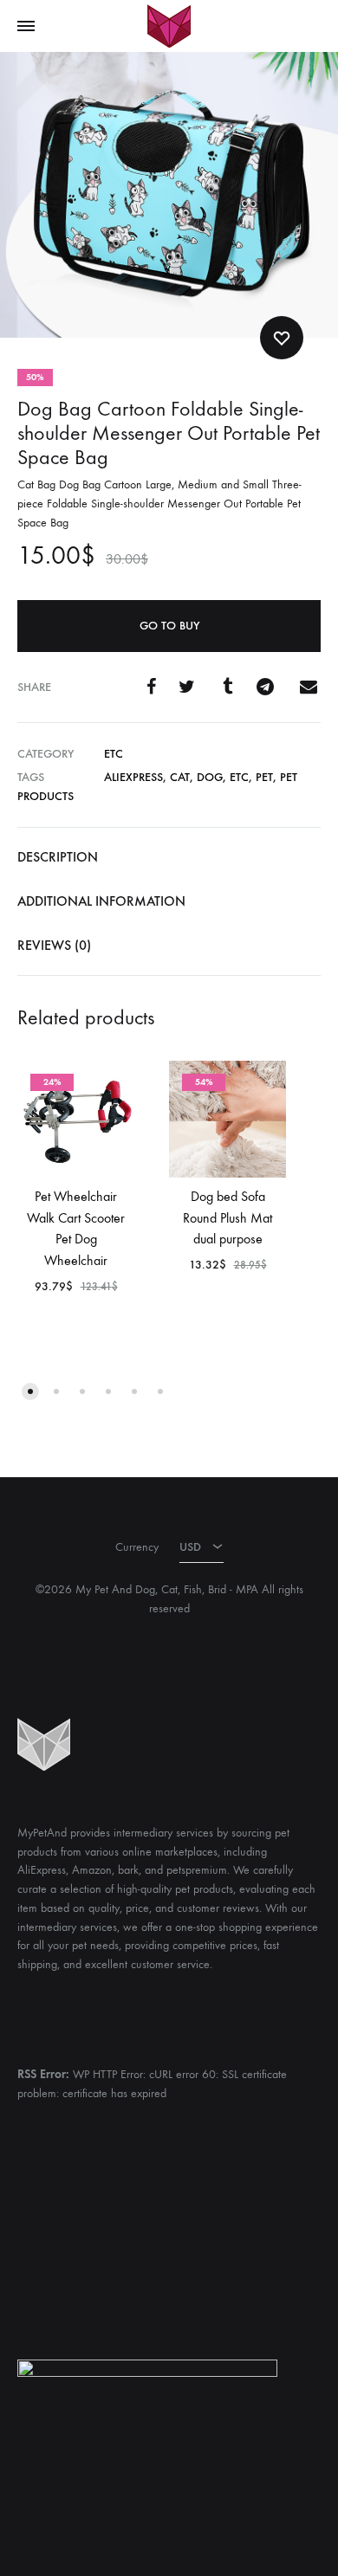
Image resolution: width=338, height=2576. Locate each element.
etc (114, 754)
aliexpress (133, 777)
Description (58, 857)
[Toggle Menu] (26, 27)
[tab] (169, 857)
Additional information (101, 901)
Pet (264, 777)
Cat (180, 777)
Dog (210, 777)
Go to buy (169, 626)
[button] (30, 1391)
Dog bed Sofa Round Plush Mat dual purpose (227, 1218)
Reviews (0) (54, 945)
